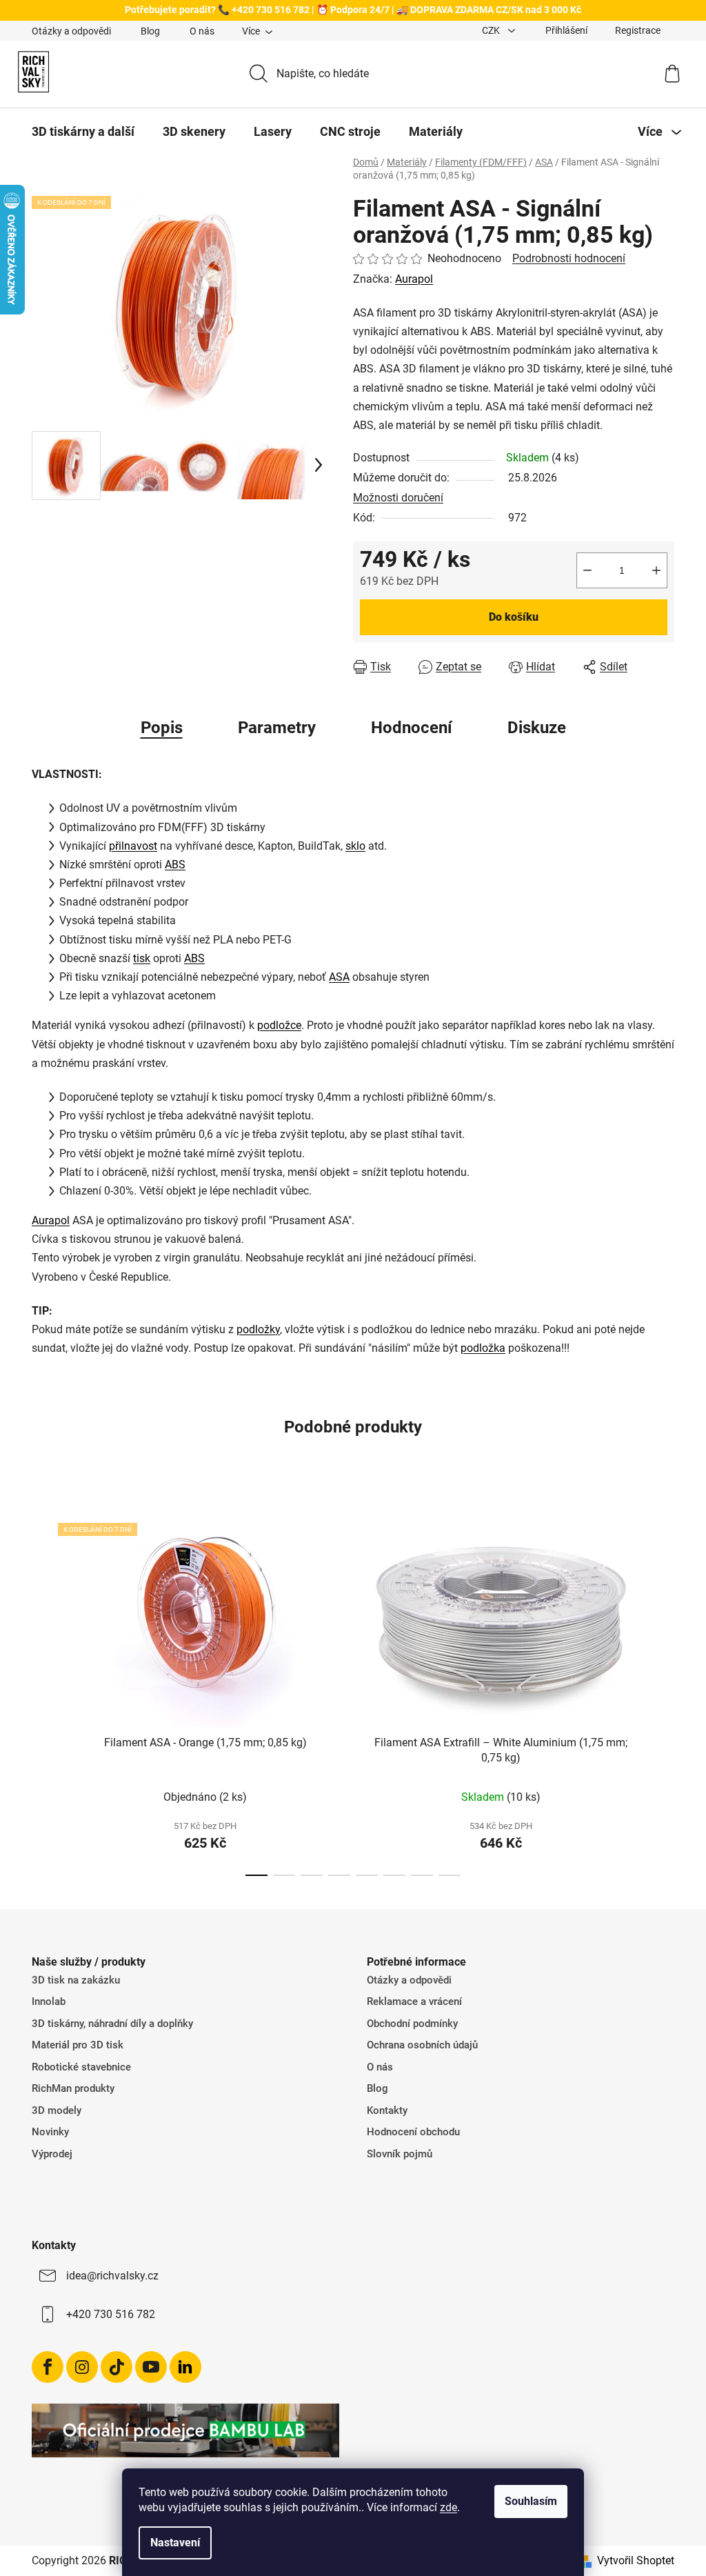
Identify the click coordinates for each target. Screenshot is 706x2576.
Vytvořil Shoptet (636, 2560)
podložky (258, 1329)
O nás (202, 31)
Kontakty (387, 2110)
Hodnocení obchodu (413, 2132)
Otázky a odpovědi (71, 31)
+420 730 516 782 (111, 2314)
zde (448, 2507)
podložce (279, 1025)
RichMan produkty (73, 2088)
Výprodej (52, 2154)
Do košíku (514, 617)
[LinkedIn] (185, 2367)
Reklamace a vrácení (414, 2001)
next (663, 1688)
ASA (339, 977)
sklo (355, 846)
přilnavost (133, 846)
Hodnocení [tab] (412, 728)
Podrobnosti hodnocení (569, 258)
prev (43, 1688)
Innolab (49, 2001)
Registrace (638, 30)
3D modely (57, 2110)
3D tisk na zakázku (76, 1980)
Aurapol (414, 279)
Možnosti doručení (398, 498)
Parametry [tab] (277, 728)
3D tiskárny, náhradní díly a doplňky (112, 2024)
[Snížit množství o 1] (587, 570)
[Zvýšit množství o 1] (656, 570)
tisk (142, 958)
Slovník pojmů (400, 2154)
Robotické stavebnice (81, 2067)
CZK (492, 30)
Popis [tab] (162, 728)
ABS (175, 865)
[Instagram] (82, 2367)
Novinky (50, 2132)
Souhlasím (531, 2501)
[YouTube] (151, 2367)
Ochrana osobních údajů (422, 2045)
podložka (483, 1348)
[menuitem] (83, 132)
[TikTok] (117, 2367)
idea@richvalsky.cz (112, 2276)
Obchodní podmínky (412, 2024)
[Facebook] (48, 2367)
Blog (150, 31)
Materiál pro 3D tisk (78, 2045)
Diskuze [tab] (537, 728)
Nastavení (175, 2543)
